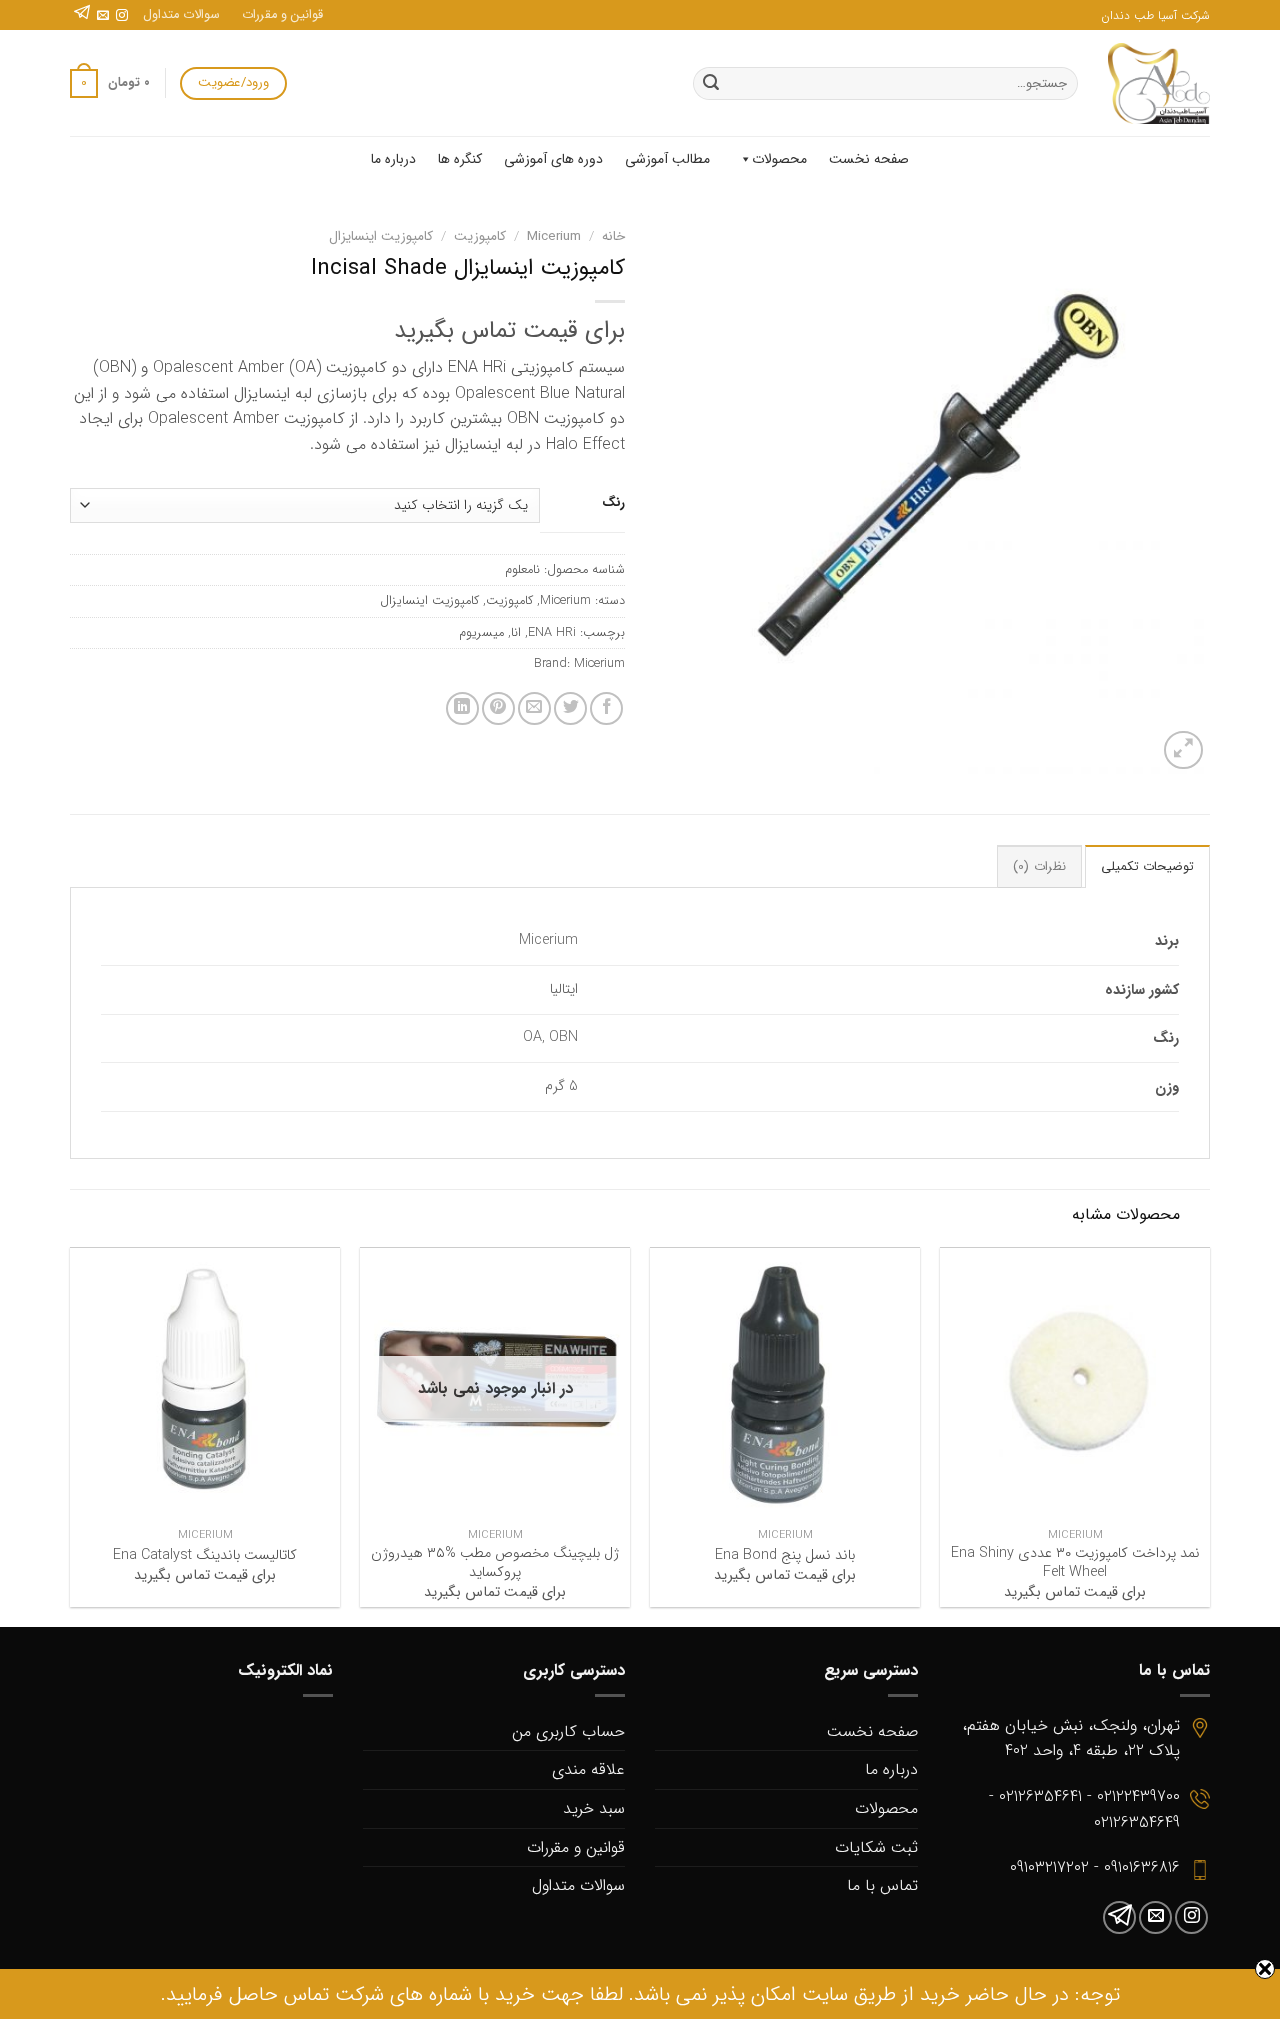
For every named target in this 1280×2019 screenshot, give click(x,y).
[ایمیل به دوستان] (534, 708)
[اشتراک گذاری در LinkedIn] (462, 708)
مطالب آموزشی (667, 159)
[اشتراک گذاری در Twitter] (570, 708)
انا (516, 633)
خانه (613, 236)
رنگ (613, 503)
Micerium (554, 236)
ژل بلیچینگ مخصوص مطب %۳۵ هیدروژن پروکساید (495, 1563)
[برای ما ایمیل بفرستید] (103, 16)
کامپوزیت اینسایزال (381, 236)
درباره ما (393, 159)
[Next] (71, 1435)
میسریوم (481, 633)
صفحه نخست (869, 159)
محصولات (779, 159)
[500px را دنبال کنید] (82, 16)
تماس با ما (882, 1885)
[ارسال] (711, 84)
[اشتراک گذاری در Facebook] (606, 708)
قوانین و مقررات (282, 15)
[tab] (1147, 866)
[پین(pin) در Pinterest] (498, 708)
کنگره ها (460, 159)
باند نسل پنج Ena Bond (785, 1556)
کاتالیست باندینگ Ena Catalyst (205, 1556)
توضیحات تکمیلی (1147, 867)
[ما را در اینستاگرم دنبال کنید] (122, 16)
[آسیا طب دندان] (1159, 83)
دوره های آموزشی (553, 159)
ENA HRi (552, 633)
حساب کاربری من (568, 1731)
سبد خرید (594, 1808)
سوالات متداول (181, 15)
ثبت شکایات (876, 1847)
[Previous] (1209, 1435)
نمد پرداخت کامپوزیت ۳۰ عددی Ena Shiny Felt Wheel (1075, 1563)
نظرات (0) (1039, 867)
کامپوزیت (480, 236)
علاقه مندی (588, 1769)
